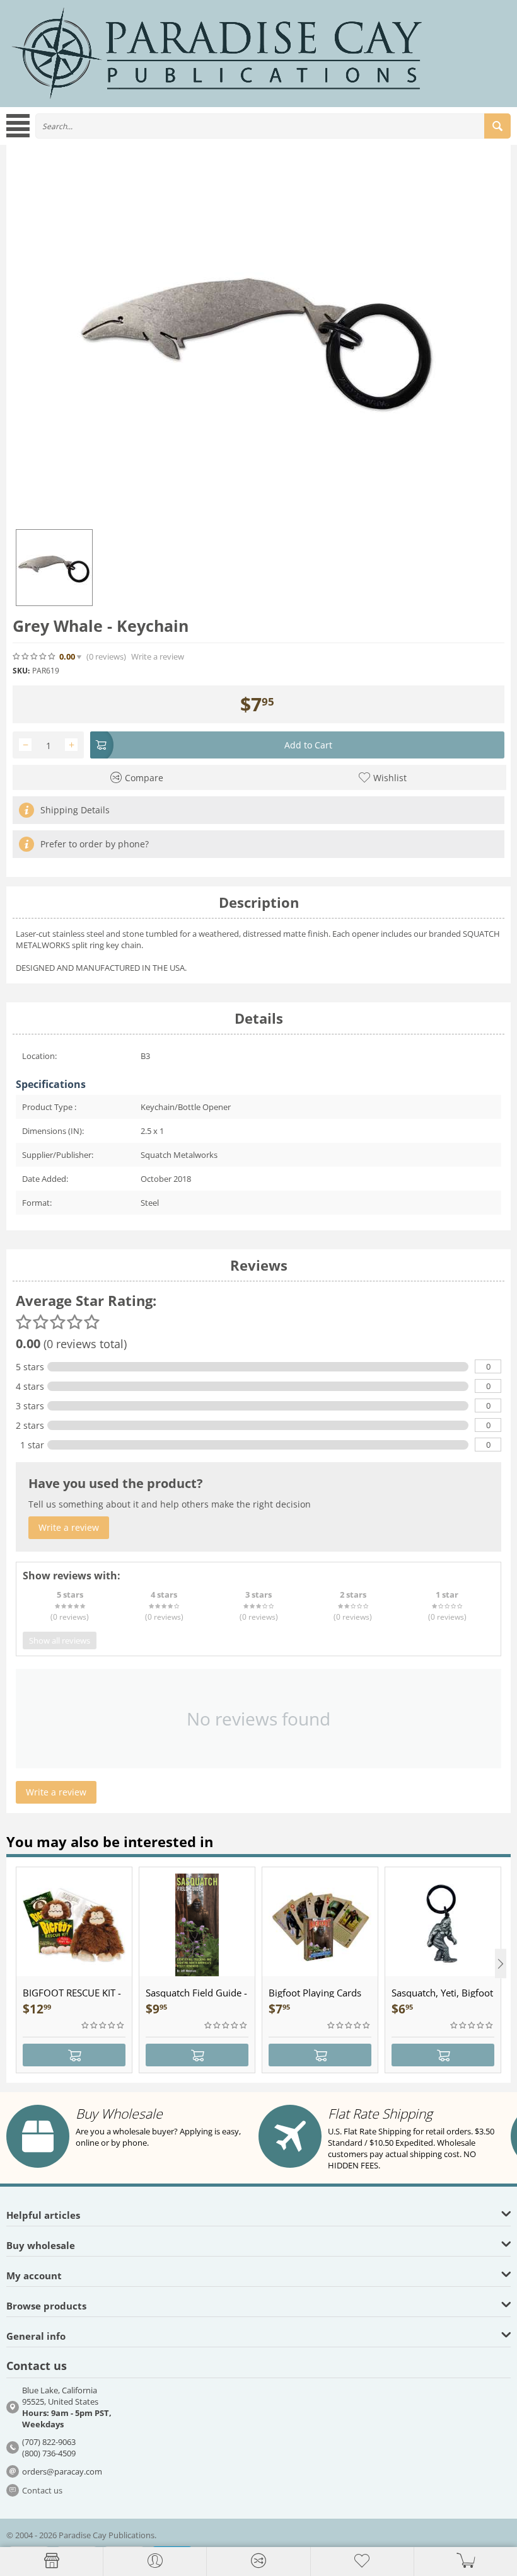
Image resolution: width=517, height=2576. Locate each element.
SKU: (21, 671)
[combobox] (273, 126)
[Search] (497, 126)
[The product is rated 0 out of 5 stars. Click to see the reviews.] (35, 656)
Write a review (158, 657)
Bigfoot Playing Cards (315, 1993)
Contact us (42, 2490)
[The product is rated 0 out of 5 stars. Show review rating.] (103, 2025)
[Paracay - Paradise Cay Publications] (217, 52)
